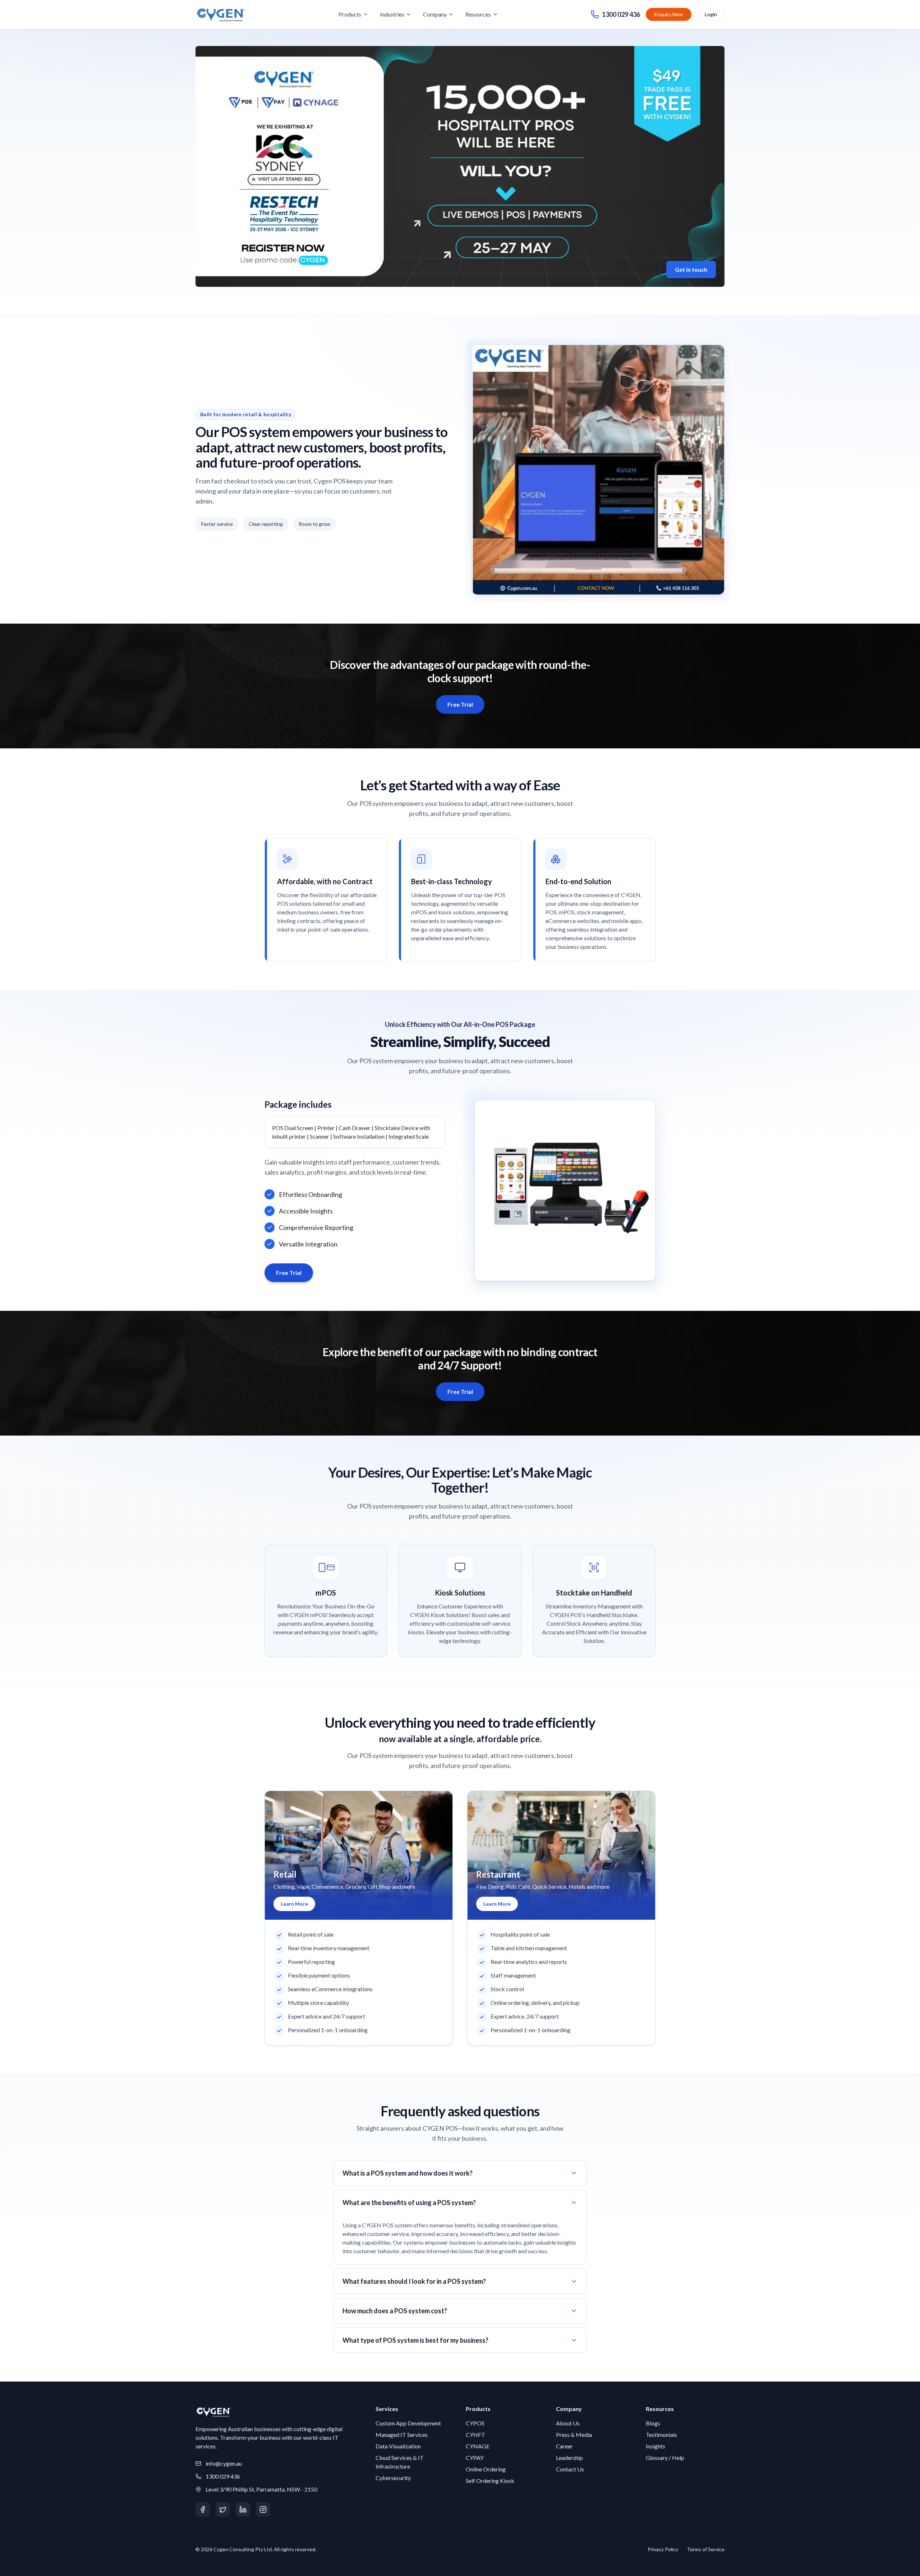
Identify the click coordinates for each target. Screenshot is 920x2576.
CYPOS (475, 2423)
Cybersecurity (393, 2478)
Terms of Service (706, 2549)
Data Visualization (398, 2446)
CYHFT (475, 2435)
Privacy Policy (663, 2549)
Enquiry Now (669, 14)
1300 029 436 (223, 2476)
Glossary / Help (665, 2458)
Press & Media (574, 2435)
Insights (655, 2446)
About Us (568, 2423)
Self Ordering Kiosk (490, 2481)
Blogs (653, 2423)
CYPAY (475, 2458)
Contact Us (570, 2469)
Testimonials (661, 2435)
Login (711, 14)
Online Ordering (486, 2469)
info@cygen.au (224, 2463)
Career (564, 2446)
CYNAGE (478, 2446)
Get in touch (691, 269)
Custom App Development (408, 2423)
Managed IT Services (402, 2435)
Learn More (294, 1904)
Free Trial (460, 704)
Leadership (569, 2458)
